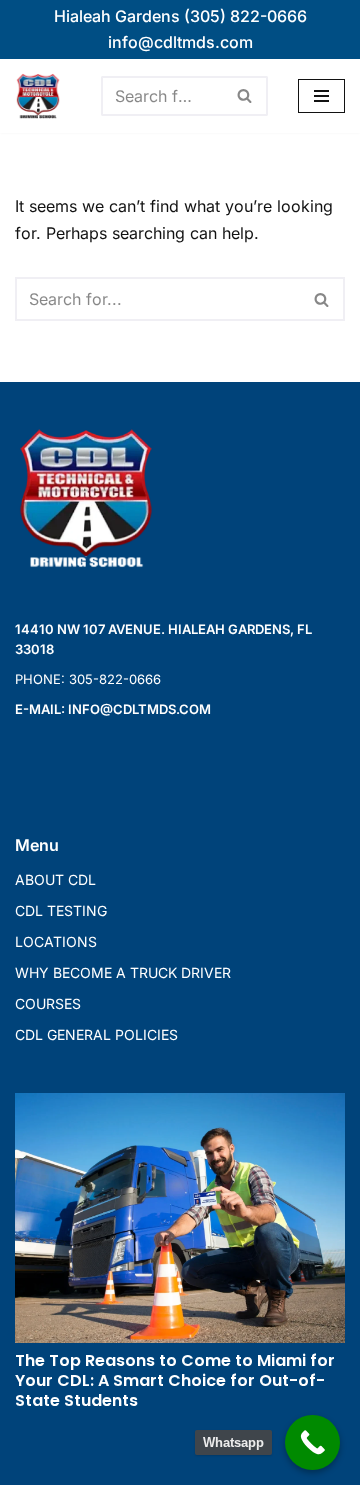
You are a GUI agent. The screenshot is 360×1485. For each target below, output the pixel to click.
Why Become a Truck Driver (123, 972)
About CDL (55, 879)
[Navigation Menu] (321, 96)
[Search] (245, 96)
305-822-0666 (115, 679)
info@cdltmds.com (180, 42)
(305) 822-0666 (245, 16)
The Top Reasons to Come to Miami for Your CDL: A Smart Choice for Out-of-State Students (175, 1380)
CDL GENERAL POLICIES (96, 1034)
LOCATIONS (56, 941)
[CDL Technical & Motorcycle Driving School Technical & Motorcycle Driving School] (43, 96)
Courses (48, 1003)
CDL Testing (61, 910)
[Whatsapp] (312, 1442)
